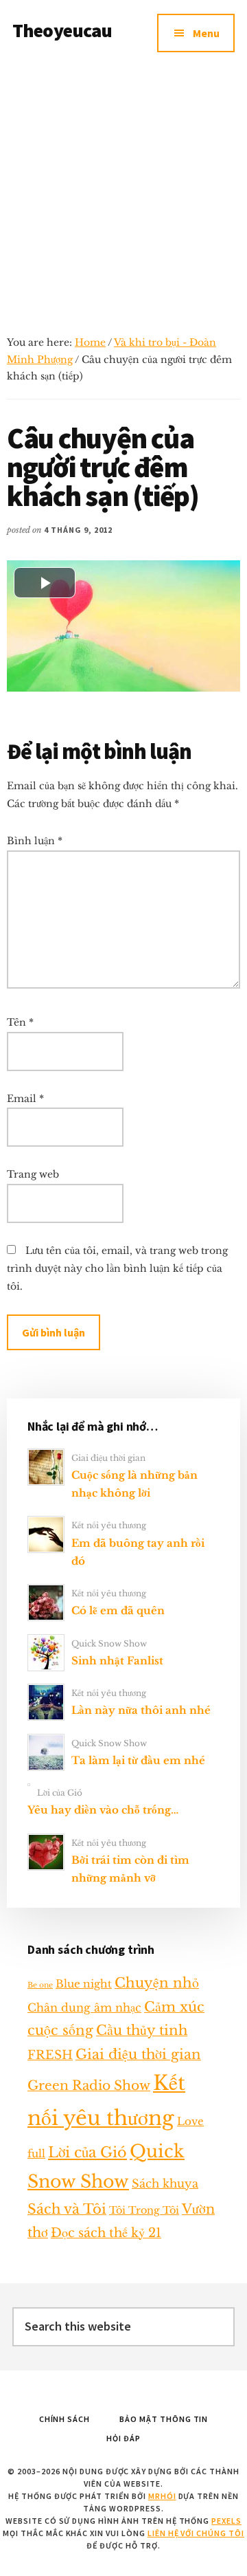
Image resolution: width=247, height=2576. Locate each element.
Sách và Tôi (67, 2209)
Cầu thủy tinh (142, 2030)
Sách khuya (165, 2183)
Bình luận (35, 841)
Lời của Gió (60, 1793)
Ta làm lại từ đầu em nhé (138, 1760)
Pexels (226, 2521)
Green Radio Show (89, 2085)
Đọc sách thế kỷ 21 (106, 2233)
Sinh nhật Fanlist (117, 1661)
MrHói (162, 2496)
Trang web (33, 1174)
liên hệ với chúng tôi (196, 2533)
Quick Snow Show (109, 1643)
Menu (206, 33)
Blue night (84, 1984)
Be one (40, 1985)
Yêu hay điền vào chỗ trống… (103, 1810)
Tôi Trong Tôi (144, 2210)
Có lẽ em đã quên (118, 1610)
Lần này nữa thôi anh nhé (141, 1710)
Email (25, 1099)
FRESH (50, 2055)
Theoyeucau (62, 30)
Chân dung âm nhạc (84, 2007)
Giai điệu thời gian (108, 1458)
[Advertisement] (123, 197)
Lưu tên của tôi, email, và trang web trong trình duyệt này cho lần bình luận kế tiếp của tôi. (117, 1268)
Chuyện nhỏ (157, 1983)
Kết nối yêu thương (109, 1525)
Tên (20, 1022)
